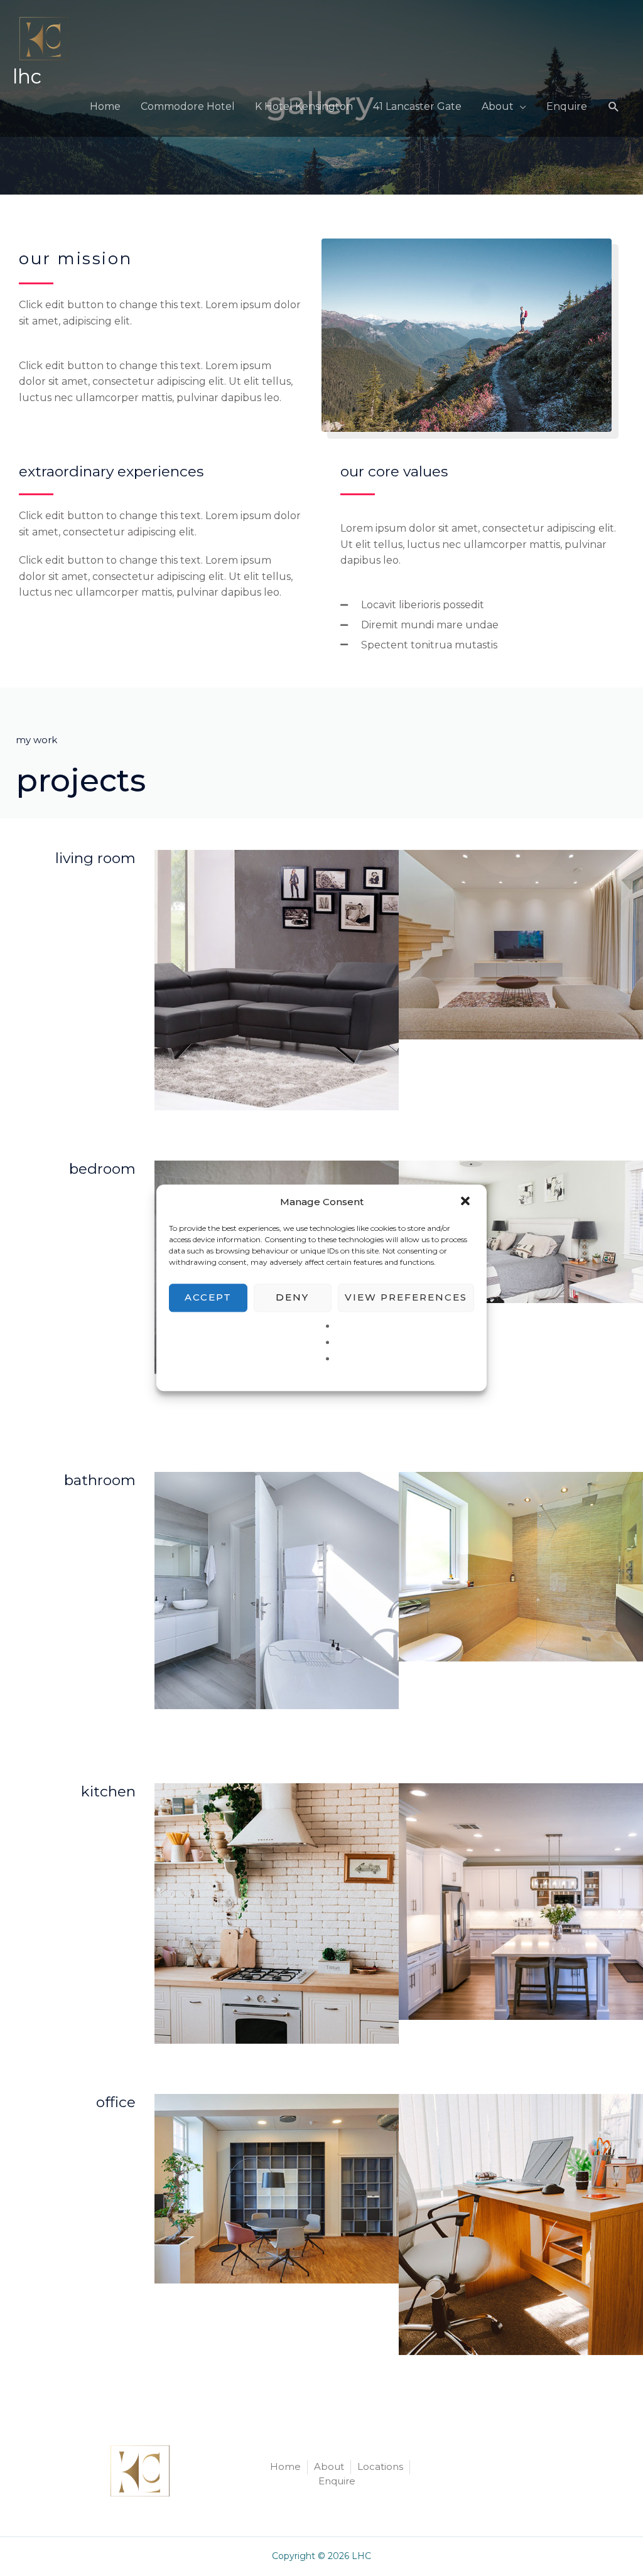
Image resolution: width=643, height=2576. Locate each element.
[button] (467, 1202)
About (498, 106)
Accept (208, 1297)
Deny (292, 1297)
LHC (27, 77)
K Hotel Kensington (304, 106)
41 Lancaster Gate (417, 106)
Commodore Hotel (188, 106)
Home (105, 106)
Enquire (567, 106)
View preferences (406, 1297)
